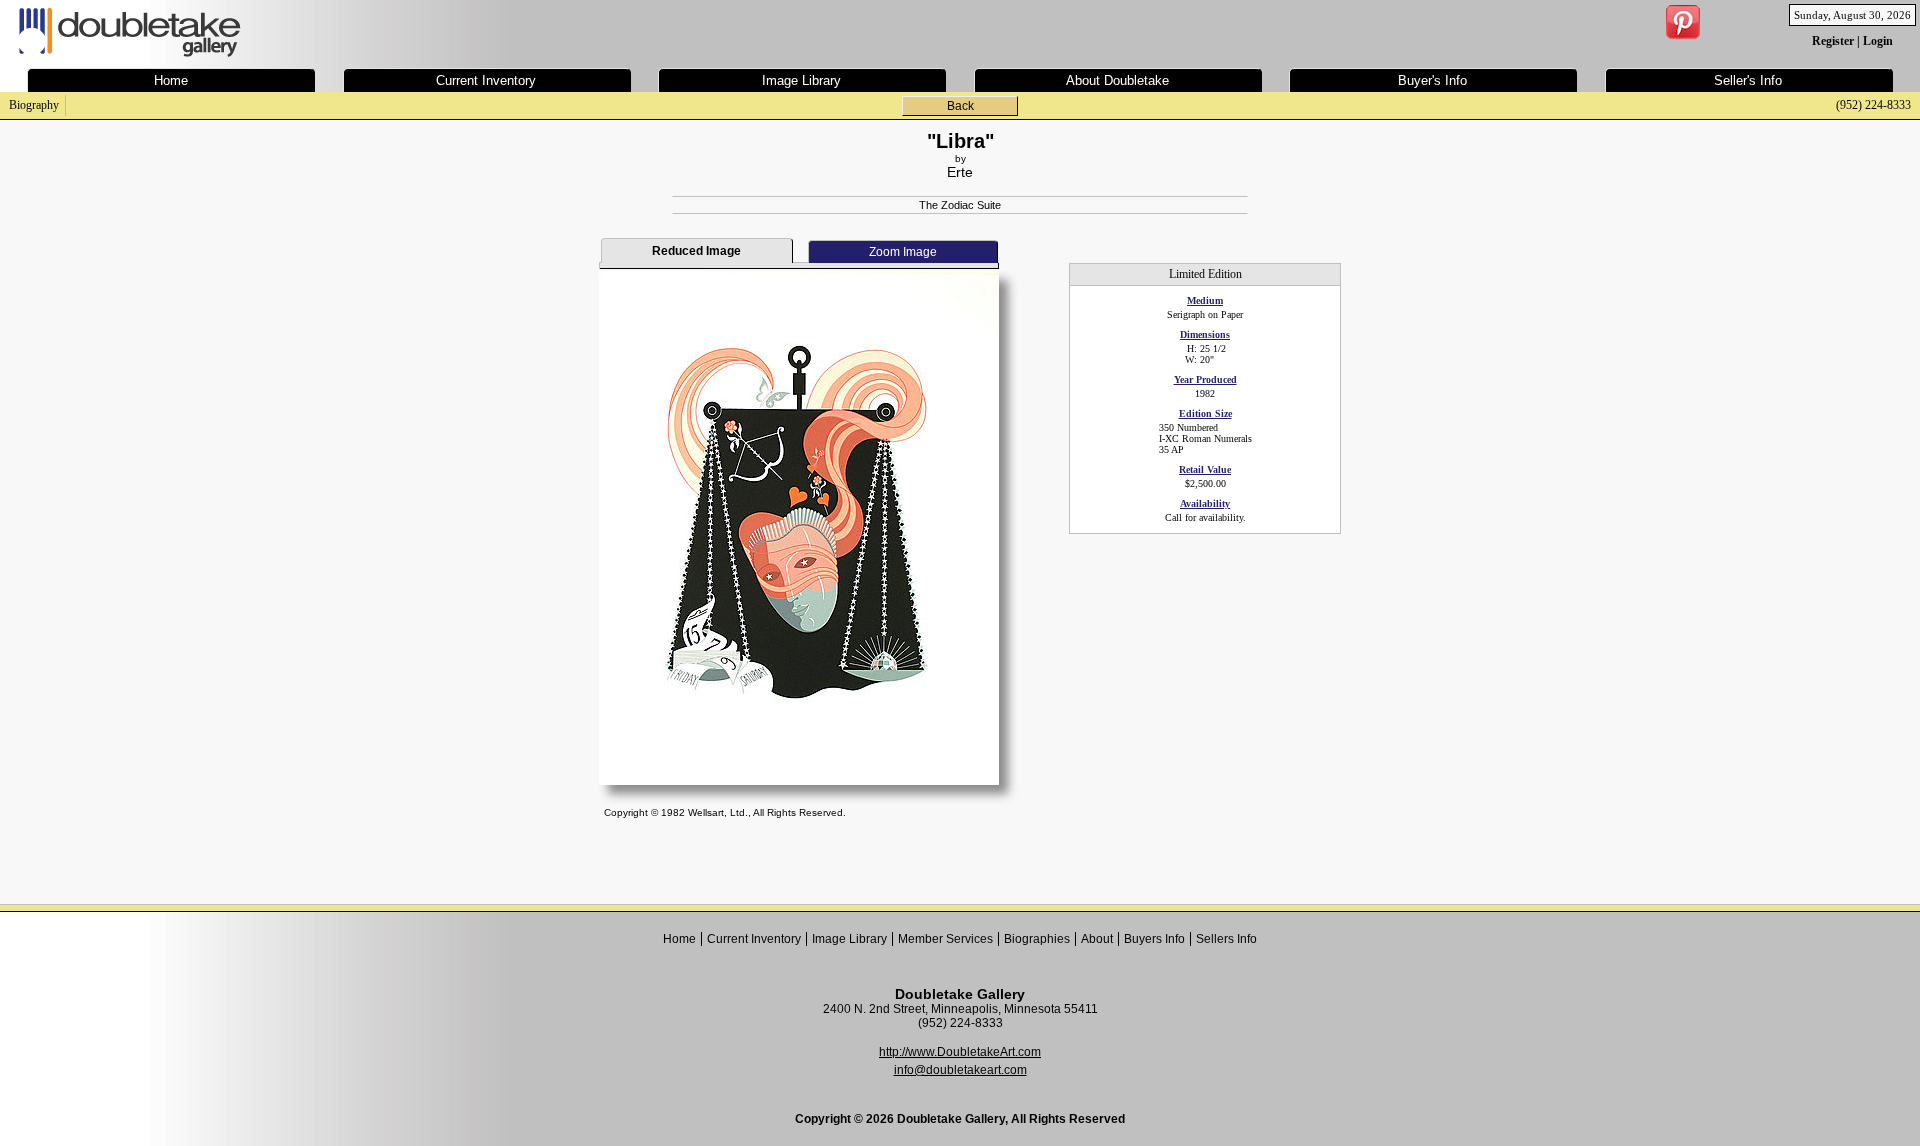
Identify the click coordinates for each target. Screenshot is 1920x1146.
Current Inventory (754, 939)
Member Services (945, 939)
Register (1833, 41)
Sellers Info (1226, 939)
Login (1878, 41)
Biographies (1037, 939)
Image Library (849, 939)
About (1097, 939)
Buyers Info (1154, 939)
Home (679, 939)
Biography (34, 105)
